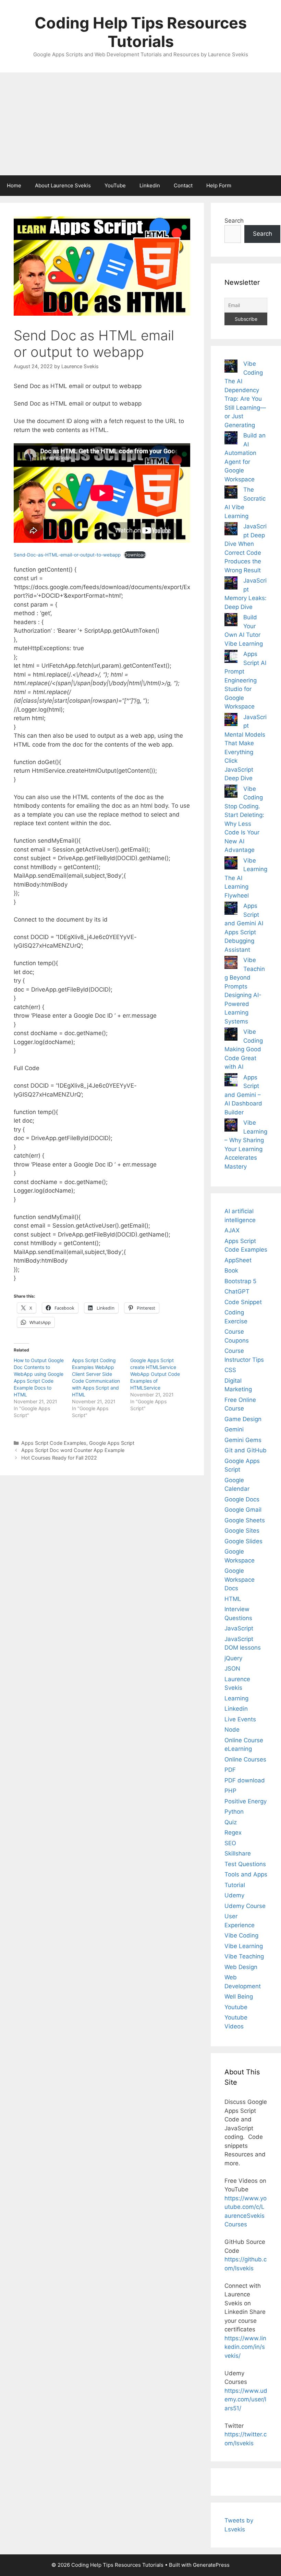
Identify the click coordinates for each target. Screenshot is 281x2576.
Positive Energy (246, 1801)
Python (234, 1812)
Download (135, 555)
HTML (233, 1599)
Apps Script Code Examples (54, 1443)
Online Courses (245, 1759)
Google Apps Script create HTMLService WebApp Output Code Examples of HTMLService (155, 1374)
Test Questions (245, 1864)
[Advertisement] (140, 124)
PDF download (245, 1780)
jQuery (233, 1658)
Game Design (243, 1419)
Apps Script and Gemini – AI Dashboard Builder (243, 1095)
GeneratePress (211, 2565)
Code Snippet (243, 1302)
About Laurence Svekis (63, 185)
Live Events (240, 1719)
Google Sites (242, 1531)
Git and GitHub (246, 1450)
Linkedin (150, 185)
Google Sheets (245, 1520)
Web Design (241, 1967)
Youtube (236, 2007)
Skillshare (238, 1853)
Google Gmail (243, 1510)
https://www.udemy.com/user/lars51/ (246, 2399)
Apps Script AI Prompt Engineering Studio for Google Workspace (245, 680)
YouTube (115, 185)
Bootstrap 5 (240, 1281)
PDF (230, 1770)
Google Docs (242, 1499)
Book (231, 1271)
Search (234, 221)
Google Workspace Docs (240, 1579)
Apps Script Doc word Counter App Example (73, 1450)
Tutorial (235, 1885)
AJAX (232, 1230)
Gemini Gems (243, 1440)
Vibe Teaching (244, 1956)
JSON (232, 1668)
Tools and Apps (246, 1874)
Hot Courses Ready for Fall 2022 (59, 1458)
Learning (236, 1698)
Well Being (239, 1997)
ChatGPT (237, 1291)
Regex (233, 1833)
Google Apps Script (112, 1443)
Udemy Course (245, 1906)
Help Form (219, 185)
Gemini (234, 1429)
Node (232, 1730)
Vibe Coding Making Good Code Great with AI (244, 1049)
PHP (230, 1791)
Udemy (234, 1895)
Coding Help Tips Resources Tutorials (141, 32)
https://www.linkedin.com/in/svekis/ (245, 2347)
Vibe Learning (244, 1946)
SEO (230, 1843)
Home (14, 185)
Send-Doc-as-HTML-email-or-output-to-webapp (67, 555)
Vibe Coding (241, 1935)
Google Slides (243, 1541)
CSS (230, 1370)
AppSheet (238, 1260)
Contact (183, 185)
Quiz (231, 1822)
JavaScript (239, 1628)
